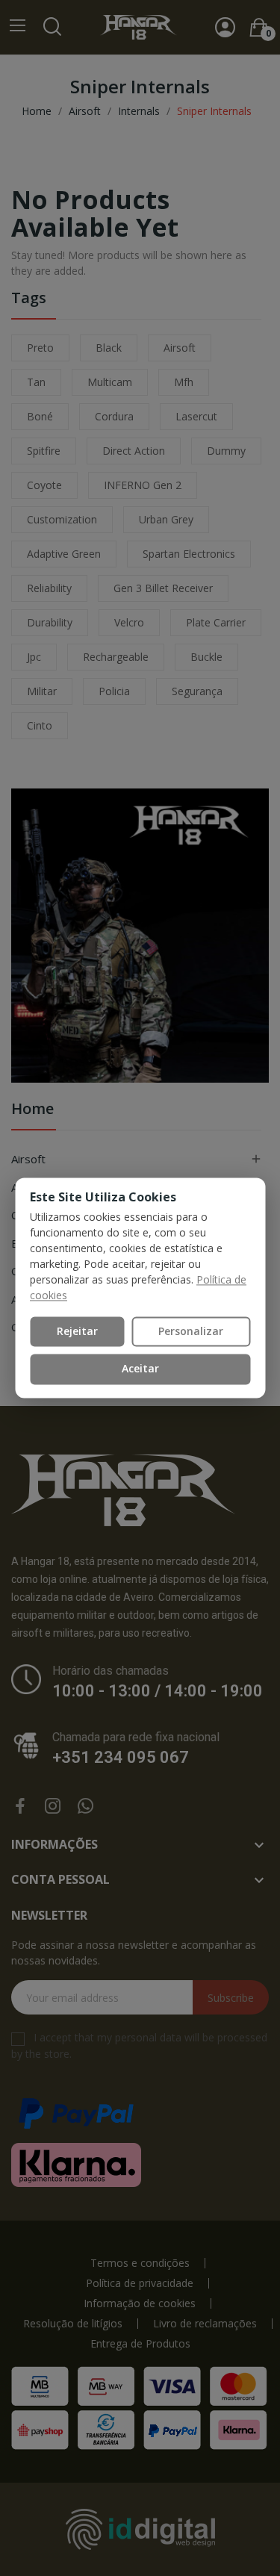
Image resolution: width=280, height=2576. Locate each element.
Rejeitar (77, 1331)
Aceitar (140, 1369)
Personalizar (191, 1331)
